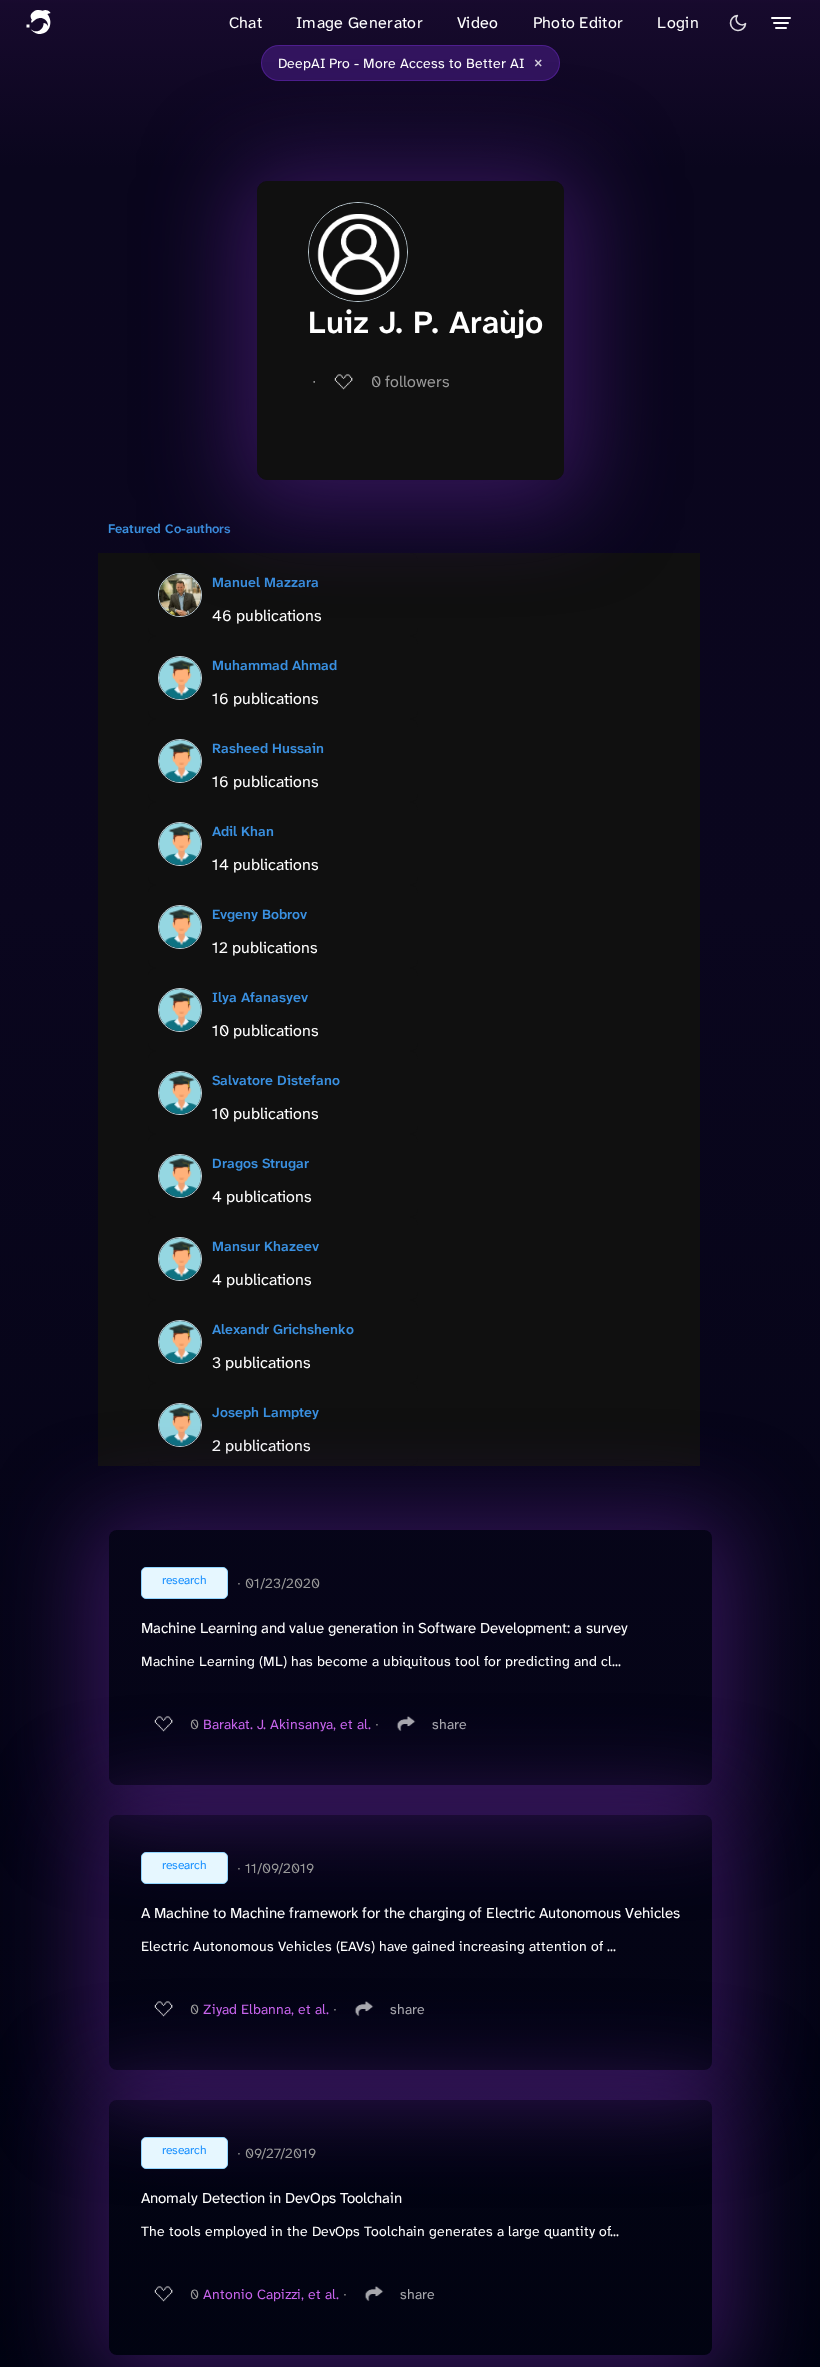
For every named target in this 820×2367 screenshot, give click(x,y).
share (449, 1724)
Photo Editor (578, 22)
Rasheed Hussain (268, 748)
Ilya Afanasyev (260, 997)
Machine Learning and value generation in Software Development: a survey (384, 1628)
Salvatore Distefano (276, 1080)
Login (678, 22)
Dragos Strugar (260, 1163)
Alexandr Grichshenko (283, 1329)
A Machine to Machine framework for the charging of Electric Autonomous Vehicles (410, 1913)
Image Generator (359, 22)
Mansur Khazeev (265, 1246)
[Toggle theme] (738, 23)
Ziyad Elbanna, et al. (266, 2009)
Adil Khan (243, 831)
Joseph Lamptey (265, 1412)
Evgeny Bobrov (259, 914)
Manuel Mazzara (265, 582)
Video (478, 22)
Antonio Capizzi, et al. (271, 2294)
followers (410, 381)
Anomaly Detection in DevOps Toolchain (271, 2198)
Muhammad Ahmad (274, 665)
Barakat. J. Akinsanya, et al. (287, 1724)
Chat (245, 22)
